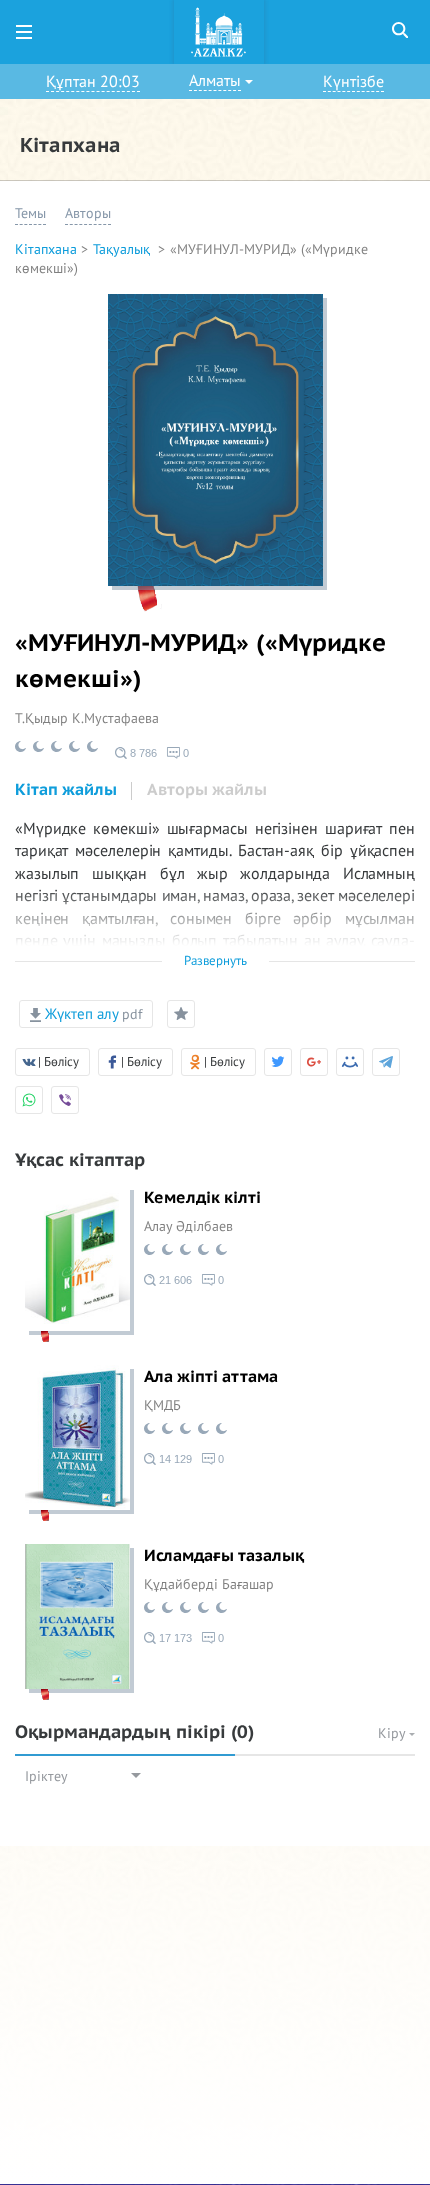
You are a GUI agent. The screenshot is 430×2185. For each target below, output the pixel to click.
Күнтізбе (353, 82)
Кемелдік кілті (202, 1198)
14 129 (174, 1459)
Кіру (393, 1733)
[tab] (66, 791)
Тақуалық (123, 249)
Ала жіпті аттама (211, 1377)
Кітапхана (46, 249)
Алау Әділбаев (188, 1226)
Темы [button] (30, 213)
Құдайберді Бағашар (209, 1584)
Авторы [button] (88, 213)
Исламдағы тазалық (224, 1556)
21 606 (174, 1280)
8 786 (142, 753)
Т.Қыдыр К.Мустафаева (87, 718)
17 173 (174, 1638)
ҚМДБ (162, 1405)
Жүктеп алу (91, 1014)
